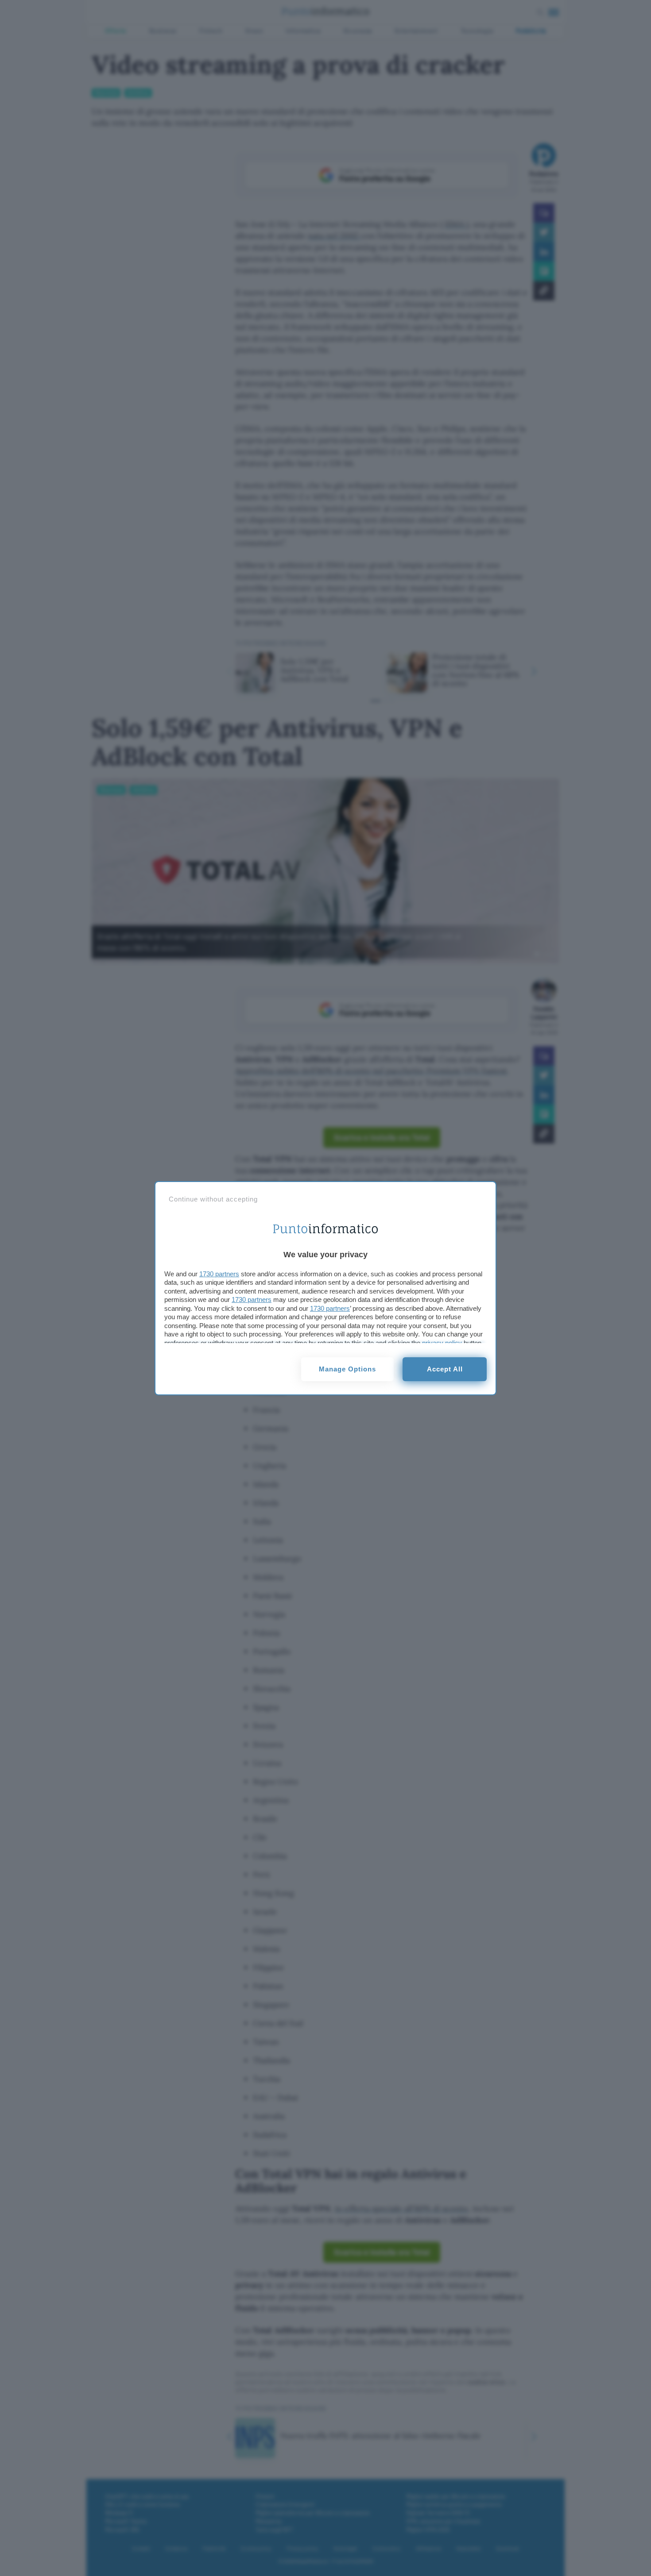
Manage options (347, 1369)
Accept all (445, 1369)
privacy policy (442, 1343)
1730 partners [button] (219, 1274)
